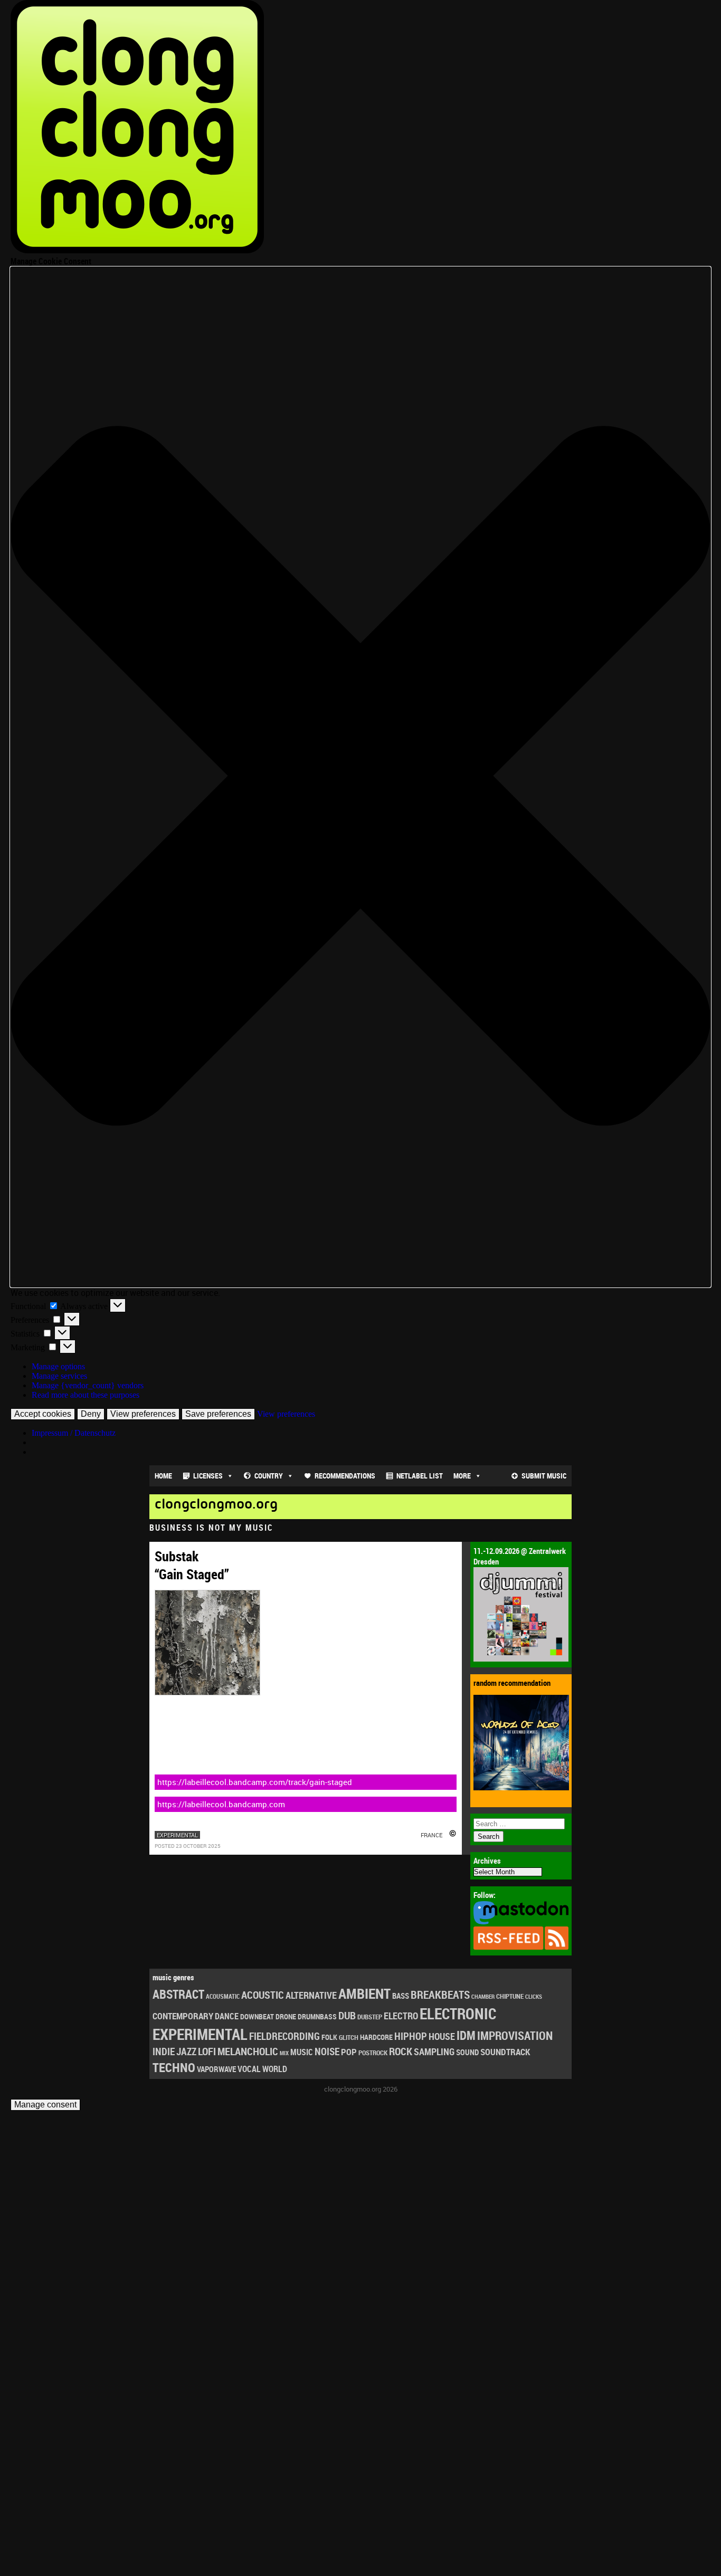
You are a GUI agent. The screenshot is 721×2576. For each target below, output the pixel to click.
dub (347, 2015)
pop (349, 2052)
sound (467, 2052)
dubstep (370, 2017)
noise (327, 2051)
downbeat (257, 2016)
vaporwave (216, 2069)
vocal (249, 2069)
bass (401, 1996)
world (275, 2069)
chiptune (510, 1996)
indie (164, 2051)
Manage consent (45, 2105)
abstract (178, 1994)
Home (163, 1476)
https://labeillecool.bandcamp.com (221, 1804)
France (431, 1835)
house (442, 2036)
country (269, 1476)
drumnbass (317, 2016)
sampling (434, 2052)
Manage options (58, 1366)
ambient (364, 1993)
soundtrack (505, 2052)
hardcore (376, 2037)
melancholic (248, 2051)
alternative (311, 1995)
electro (401, 2016)
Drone (286, 2016)
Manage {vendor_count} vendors (88, 1385)
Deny (91, 1414)
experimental (177, 1835)
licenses (208, 1476)
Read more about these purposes (86, 1395)
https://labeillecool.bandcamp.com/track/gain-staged (255, 1782)
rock (401, 2051)
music (302, 2052)
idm (466, 2035)
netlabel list (420, 1476)
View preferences (143, 1414)
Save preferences (218, 1414)
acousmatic (223, 1996)
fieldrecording (284, 2036)
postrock (373, 2053)
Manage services (59, 1376)
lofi (207, 2051)
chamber (483, 1997)
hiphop (411, 2036)
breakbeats (440, 1995)
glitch (349, 2037)
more (462, 1476)
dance (227, 2016)
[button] (360, 777)
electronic (458, 2014)
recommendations (345, 1476)
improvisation (515, 2035)
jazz (186, 2052)
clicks (534, 1996)
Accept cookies (43, 1414)
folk (329, 2037)
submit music (544, 1476)
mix (284, 2053)
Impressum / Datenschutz (74, 1433)
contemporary (183, 2016)
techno (174, 2067)
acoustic (263, 1995)
